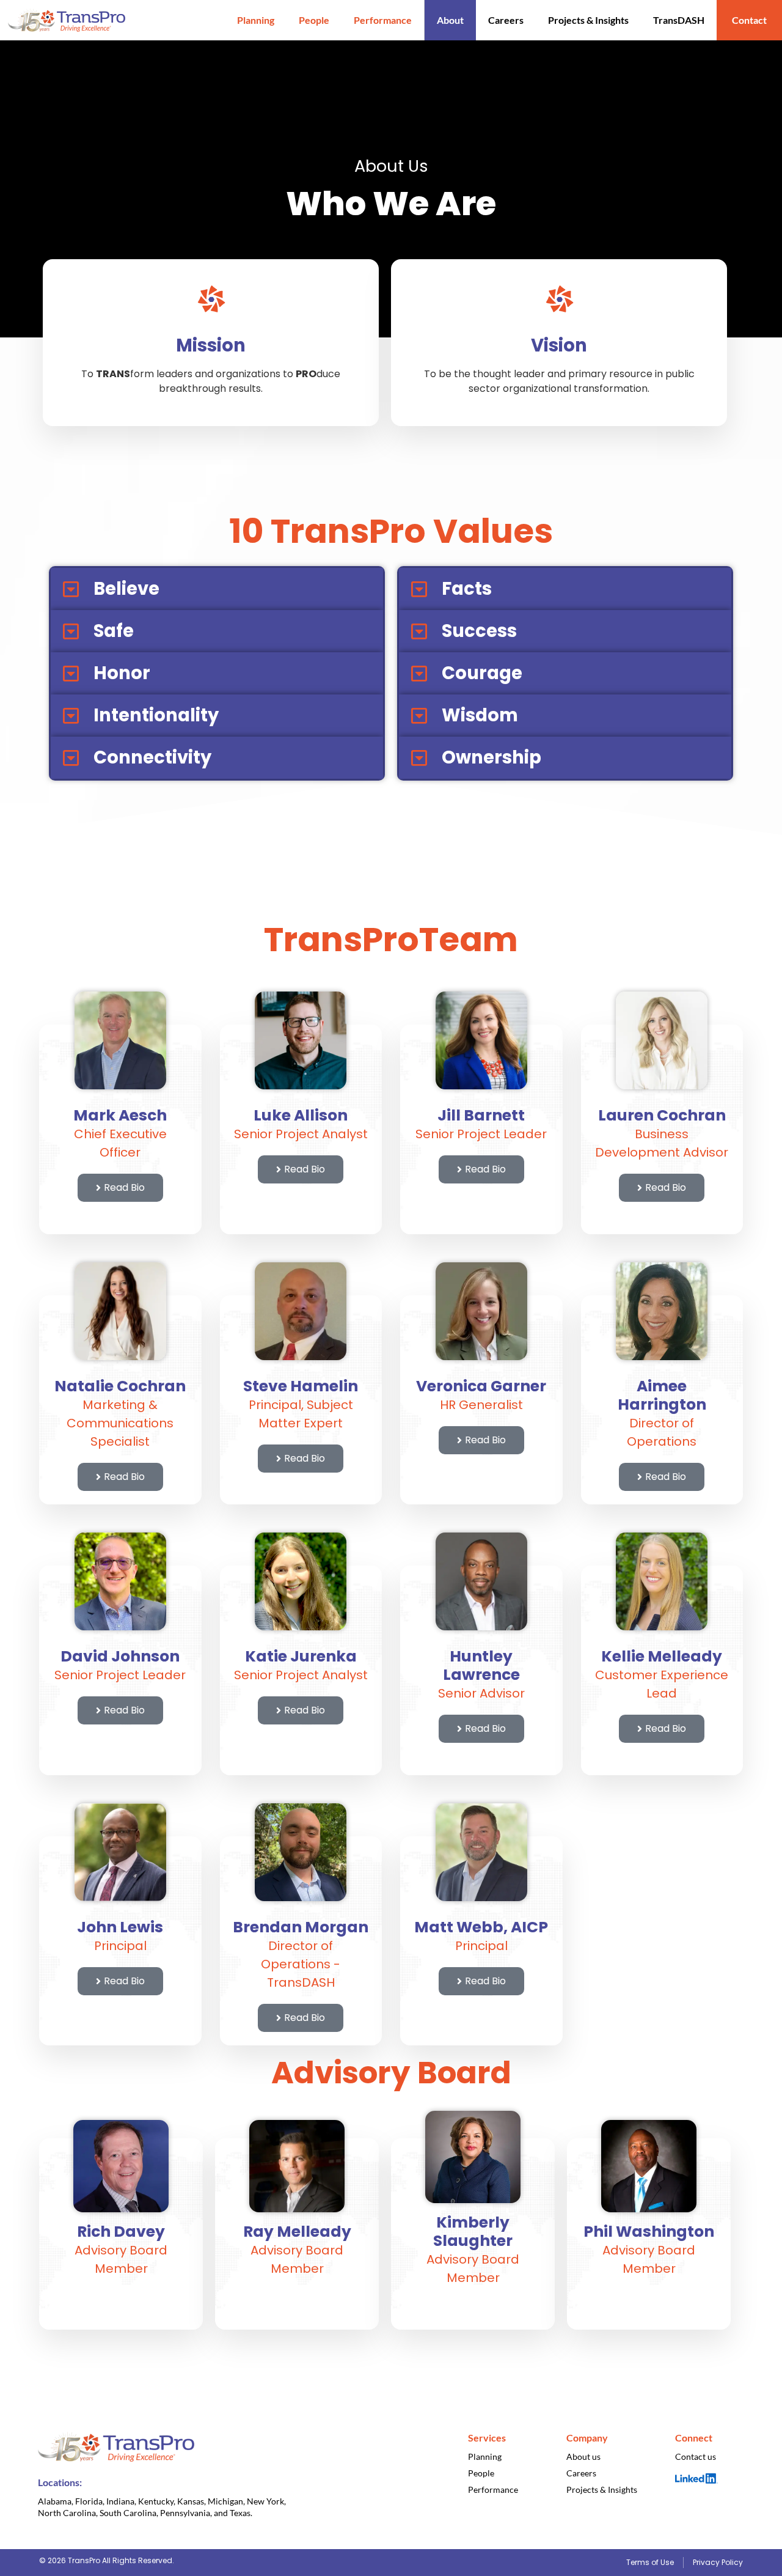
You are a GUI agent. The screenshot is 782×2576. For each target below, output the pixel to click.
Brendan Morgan (301, 1927)
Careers (506, 20)
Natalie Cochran (120, 1386)
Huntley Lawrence (481, 1665)
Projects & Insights (588, 20)
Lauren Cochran (662, 1115)
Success (479, 631)
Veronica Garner (481, 1386)
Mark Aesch (120, 1115)
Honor (122, 673)
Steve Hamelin (301, 1386)
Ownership (491, 757)
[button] (217, 589)
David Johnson (120, 1656)
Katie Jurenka (301, 1656)
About (450, 20)
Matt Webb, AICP (481, 1927)
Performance (383, 20)
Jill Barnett (481, 1115)
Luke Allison (301, 1115)
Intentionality (156, 715)
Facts (467, 589)
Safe (114, 631)
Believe (126, 589)
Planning (256, 20)
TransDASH (679, 20)
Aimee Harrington (662, 1395)
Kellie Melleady (662, 1656)
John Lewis (120, 1927)
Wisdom (480, 715)
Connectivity (152, 757)
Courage (482, 673)
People (314, 20)
